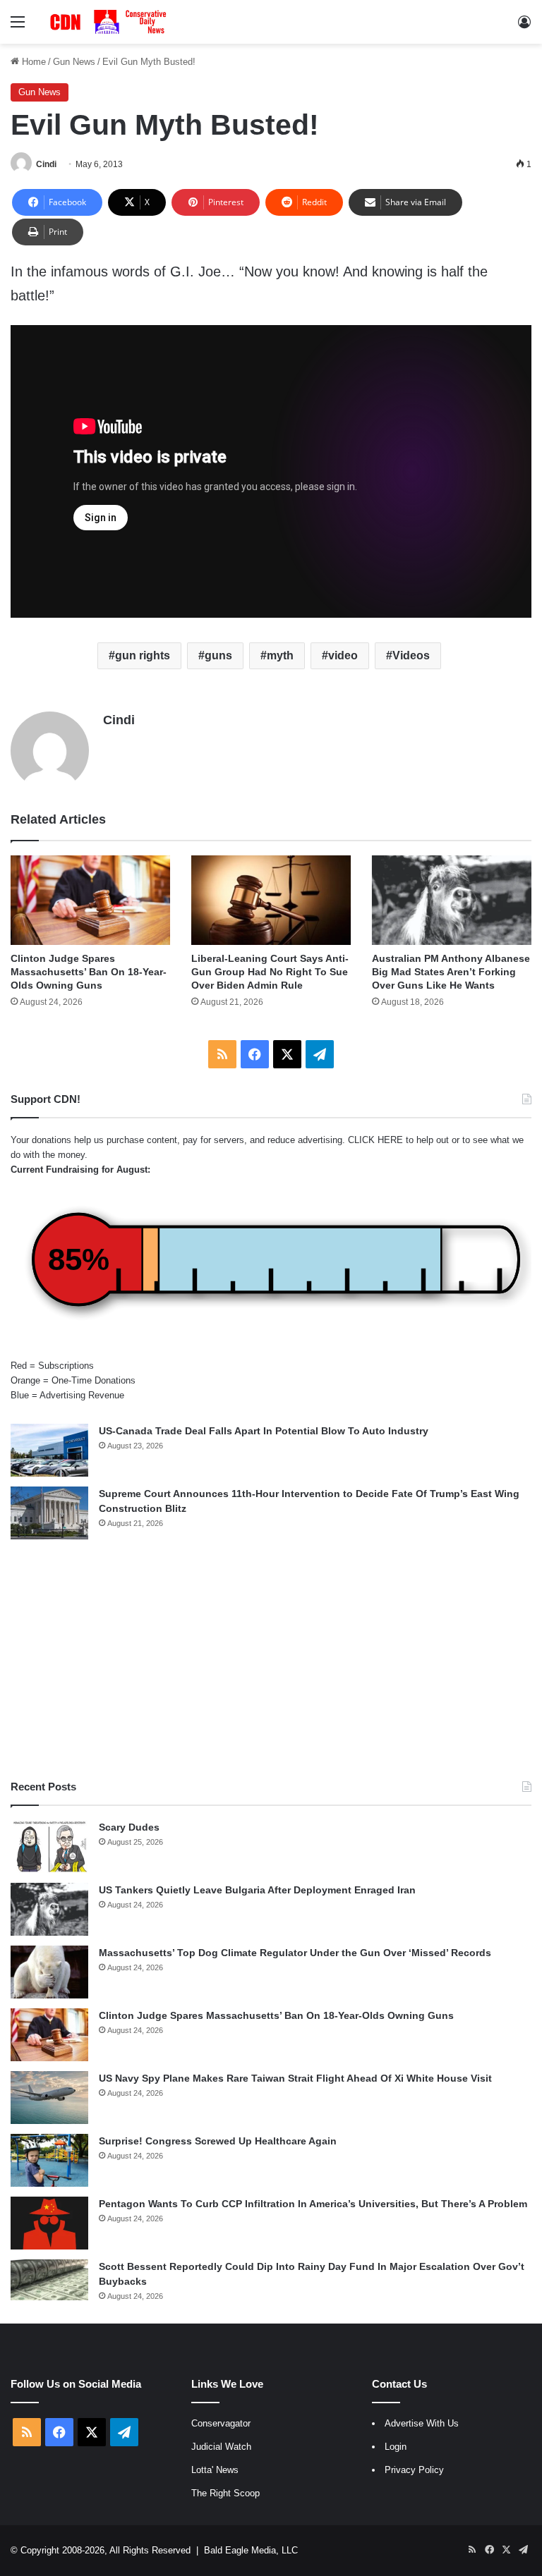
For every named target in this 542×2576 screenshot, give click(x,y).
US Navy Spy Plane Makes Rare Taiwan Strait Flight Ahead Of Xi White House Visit (295, 2078)
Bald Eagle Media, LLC (251, 2550)
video (343, 655)
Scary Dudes (129, 1827)
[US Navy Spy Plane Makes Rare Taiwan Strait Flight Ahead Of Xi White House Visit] (49, 2098)
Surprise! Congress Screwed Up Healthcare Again (218, 2141)
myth (280, 655)
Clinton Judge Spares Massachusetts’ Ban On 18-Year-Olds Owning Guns (89, 972)
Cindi (46, 164)
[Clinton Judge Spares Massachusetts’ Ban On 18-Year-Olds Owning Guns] (90, 900)
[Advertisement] (271, 1659)
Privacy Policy (414, 2470)
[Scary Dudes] (49, 1846)
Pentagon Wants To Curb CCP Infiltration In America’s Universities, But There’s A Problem (313, 2204)
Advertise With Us (422, 2423)
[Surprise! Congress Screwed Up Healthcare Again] (49, 2160)
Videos (411, 655)
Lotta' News (215, 2470)
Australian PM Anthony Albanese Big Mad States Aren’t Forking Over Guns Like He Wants (451, 972)
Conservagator (221, 2423)
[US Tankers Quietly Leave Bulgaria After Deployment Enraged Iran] (49, 1909)
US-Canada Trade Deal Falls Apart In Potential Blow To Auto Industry (264, 1431)
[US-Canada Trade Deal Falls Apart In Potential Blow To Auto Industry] (49, 1450)
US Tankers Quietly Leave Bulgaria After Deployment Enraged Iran (257, 1890)
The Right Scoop (225, 2493)
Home (32, 62)
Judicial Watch (221, 2447)
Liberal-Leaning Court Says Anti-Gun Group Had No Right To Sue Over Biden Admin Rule (270, 972)
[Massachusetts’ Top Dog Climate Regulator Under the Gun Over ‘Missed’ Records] (49, 1972)
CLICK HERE (375, 1140)
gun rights (143, 655)
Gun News (74, 62)
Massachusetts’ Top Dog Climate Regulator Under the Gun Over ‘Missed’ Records (295, 1953)
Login (396, 2447)
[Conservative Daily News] (110, 22)
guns (218, 655)
